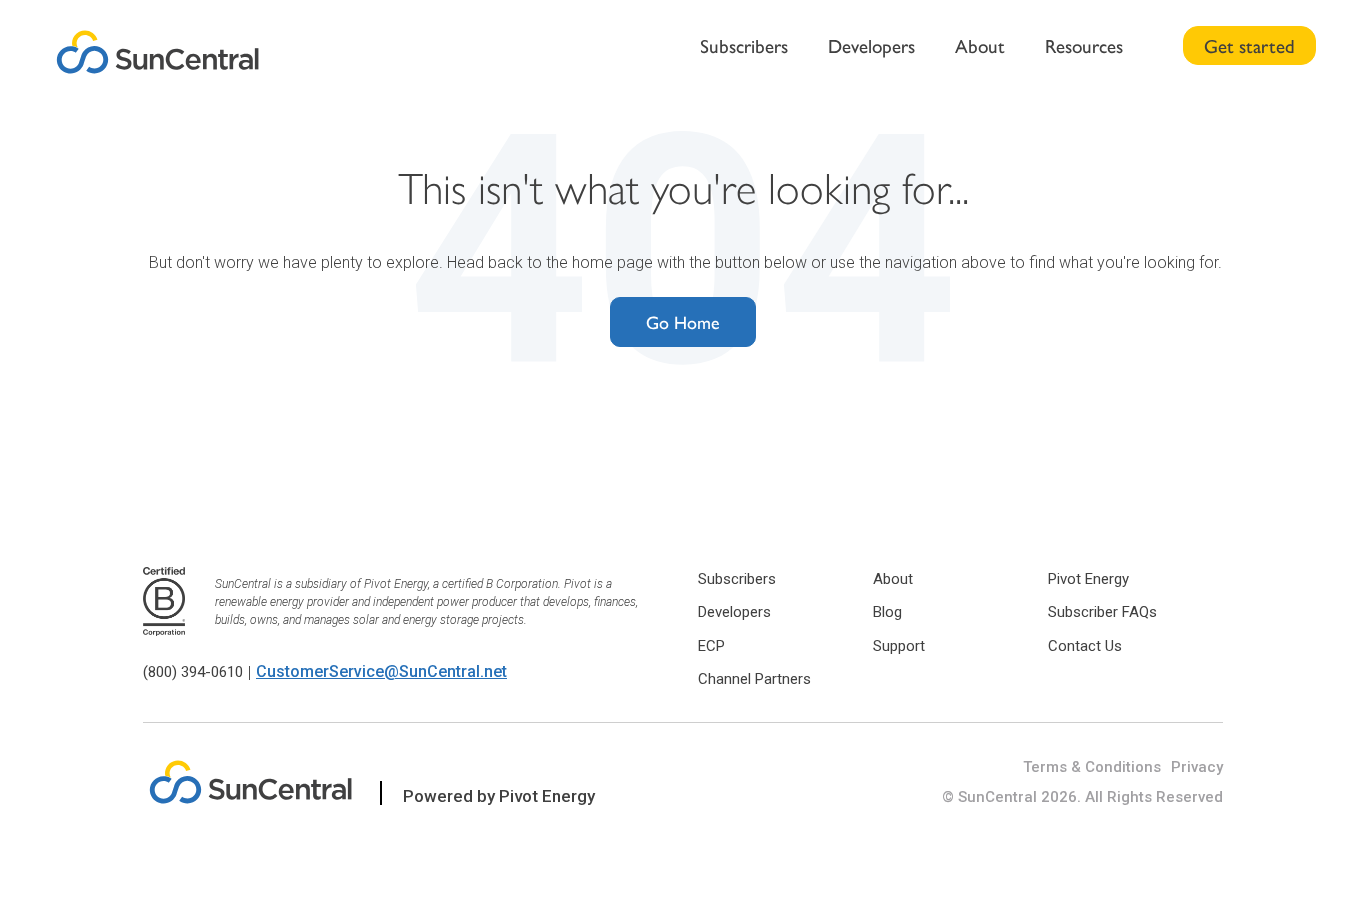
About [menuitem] (980, 45)
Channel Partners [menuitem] (754, 679)
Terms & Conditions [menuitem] (1092, 767)
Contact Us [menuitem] (1085, 646)
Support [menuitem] (899, 646)
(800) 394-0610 (193, 672)
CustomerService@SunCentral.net (381, 671)
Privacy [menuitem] (1197, 767)
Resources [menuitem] (1084, 45)
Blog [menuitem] (887, 612)
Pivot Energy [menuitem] (1088, 579)
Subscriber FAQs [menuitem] (1102, 612)
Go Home (683, 321)
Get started (1249, 45)
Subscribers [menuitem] (744, 45)
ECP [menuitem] (711, 646)
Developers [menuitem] (871, 45)
